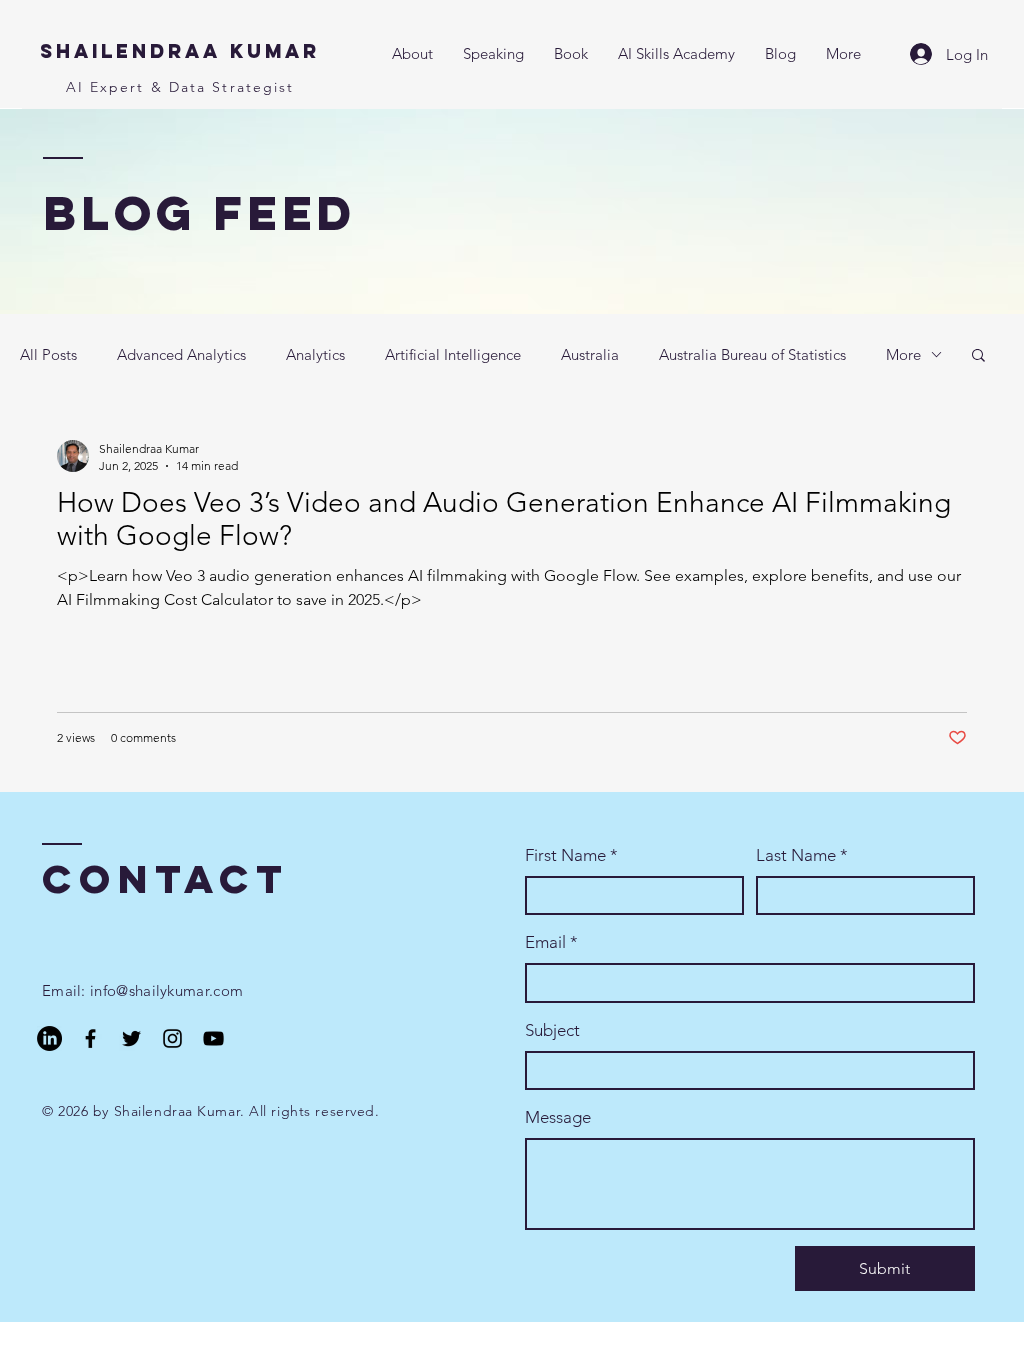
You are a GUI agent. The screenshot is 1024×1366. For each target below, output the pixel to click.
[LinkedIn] (49, 1038)
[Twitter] (131, 1038)
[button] (978, 356)
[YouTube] (213, 1038)
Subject (552, 1030)
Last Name (802, 855)
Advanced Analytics (181, 354)
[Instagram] (172, 1038)
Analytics (315, 354)
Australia (590, 354)
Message (558, 1117)
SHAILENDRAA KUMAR (180, 51)
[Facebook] (90, 1038)
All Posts (48, 354)
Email (551, 942)
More (903, 354)
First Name (571, 855)
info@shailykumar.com (166, 990)
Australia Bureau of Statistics (752, 354)
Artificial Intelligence (453, 354)
